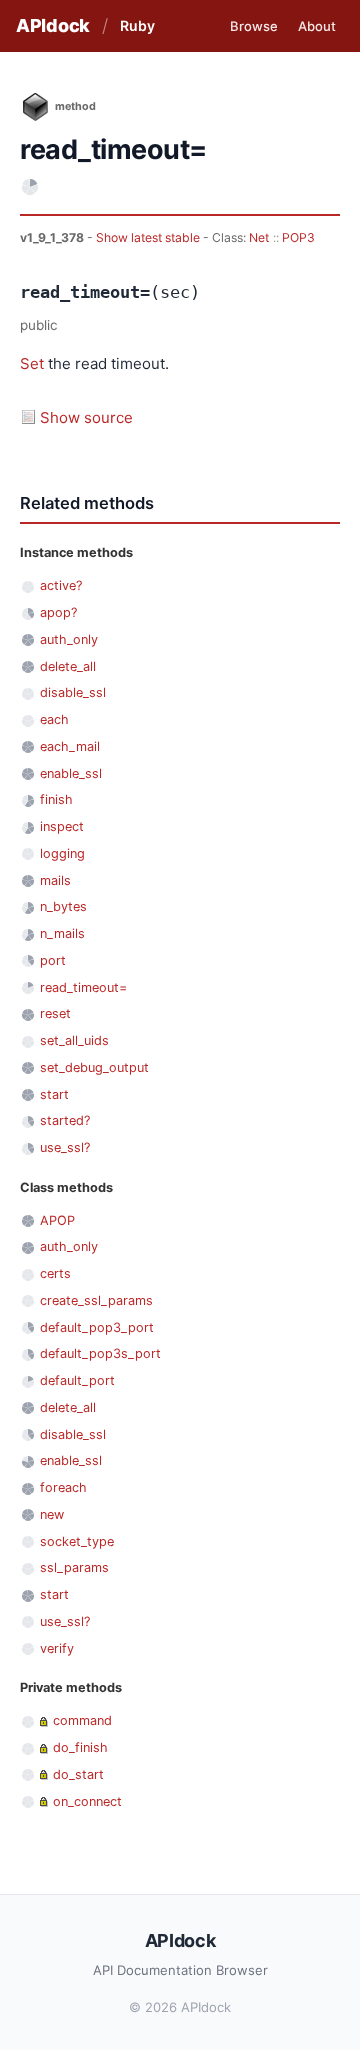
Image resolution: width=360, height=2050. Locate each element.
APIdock (53, 25)
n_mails (62, 933)
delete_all (68, 666)
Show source (86, 417)
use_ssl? (65, 1147)
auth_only (69, 639)
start (54, 1094)
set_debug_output (94, 1067)
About (317, 26)
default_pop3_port (97, 1327)
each (54, 719)
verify (57, 1648)
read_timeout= (83, 987)
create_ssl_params (96, 1300)
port (53, 960)
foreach (63, 1487)
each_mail (70, 746)
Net (259, 237)
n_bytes (63, 906)
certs (55, 1273)
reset (55, 1013)
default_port (77, 1380)
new (52, 1514)
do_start (78, 1774)
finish (56, 799)
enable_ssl (71, 773)
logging (62, 853)
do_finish (80, 1747)
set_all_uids (74, 1040)
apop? (58, 612)
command (82, 1720)
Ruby (137, 25)
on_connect (87, 1801)
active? (61, 585)
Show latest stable (149, 237)
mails (55, 880)
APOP (57, 1220)
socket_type (77, 1541)
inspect (62, 826)
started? (65, 1120)
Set (32, 363)
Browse (254, 26)
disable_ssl (73, 692)
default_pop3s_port (100, 1353)
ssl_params (74, 1567)
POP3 (298, 237)
